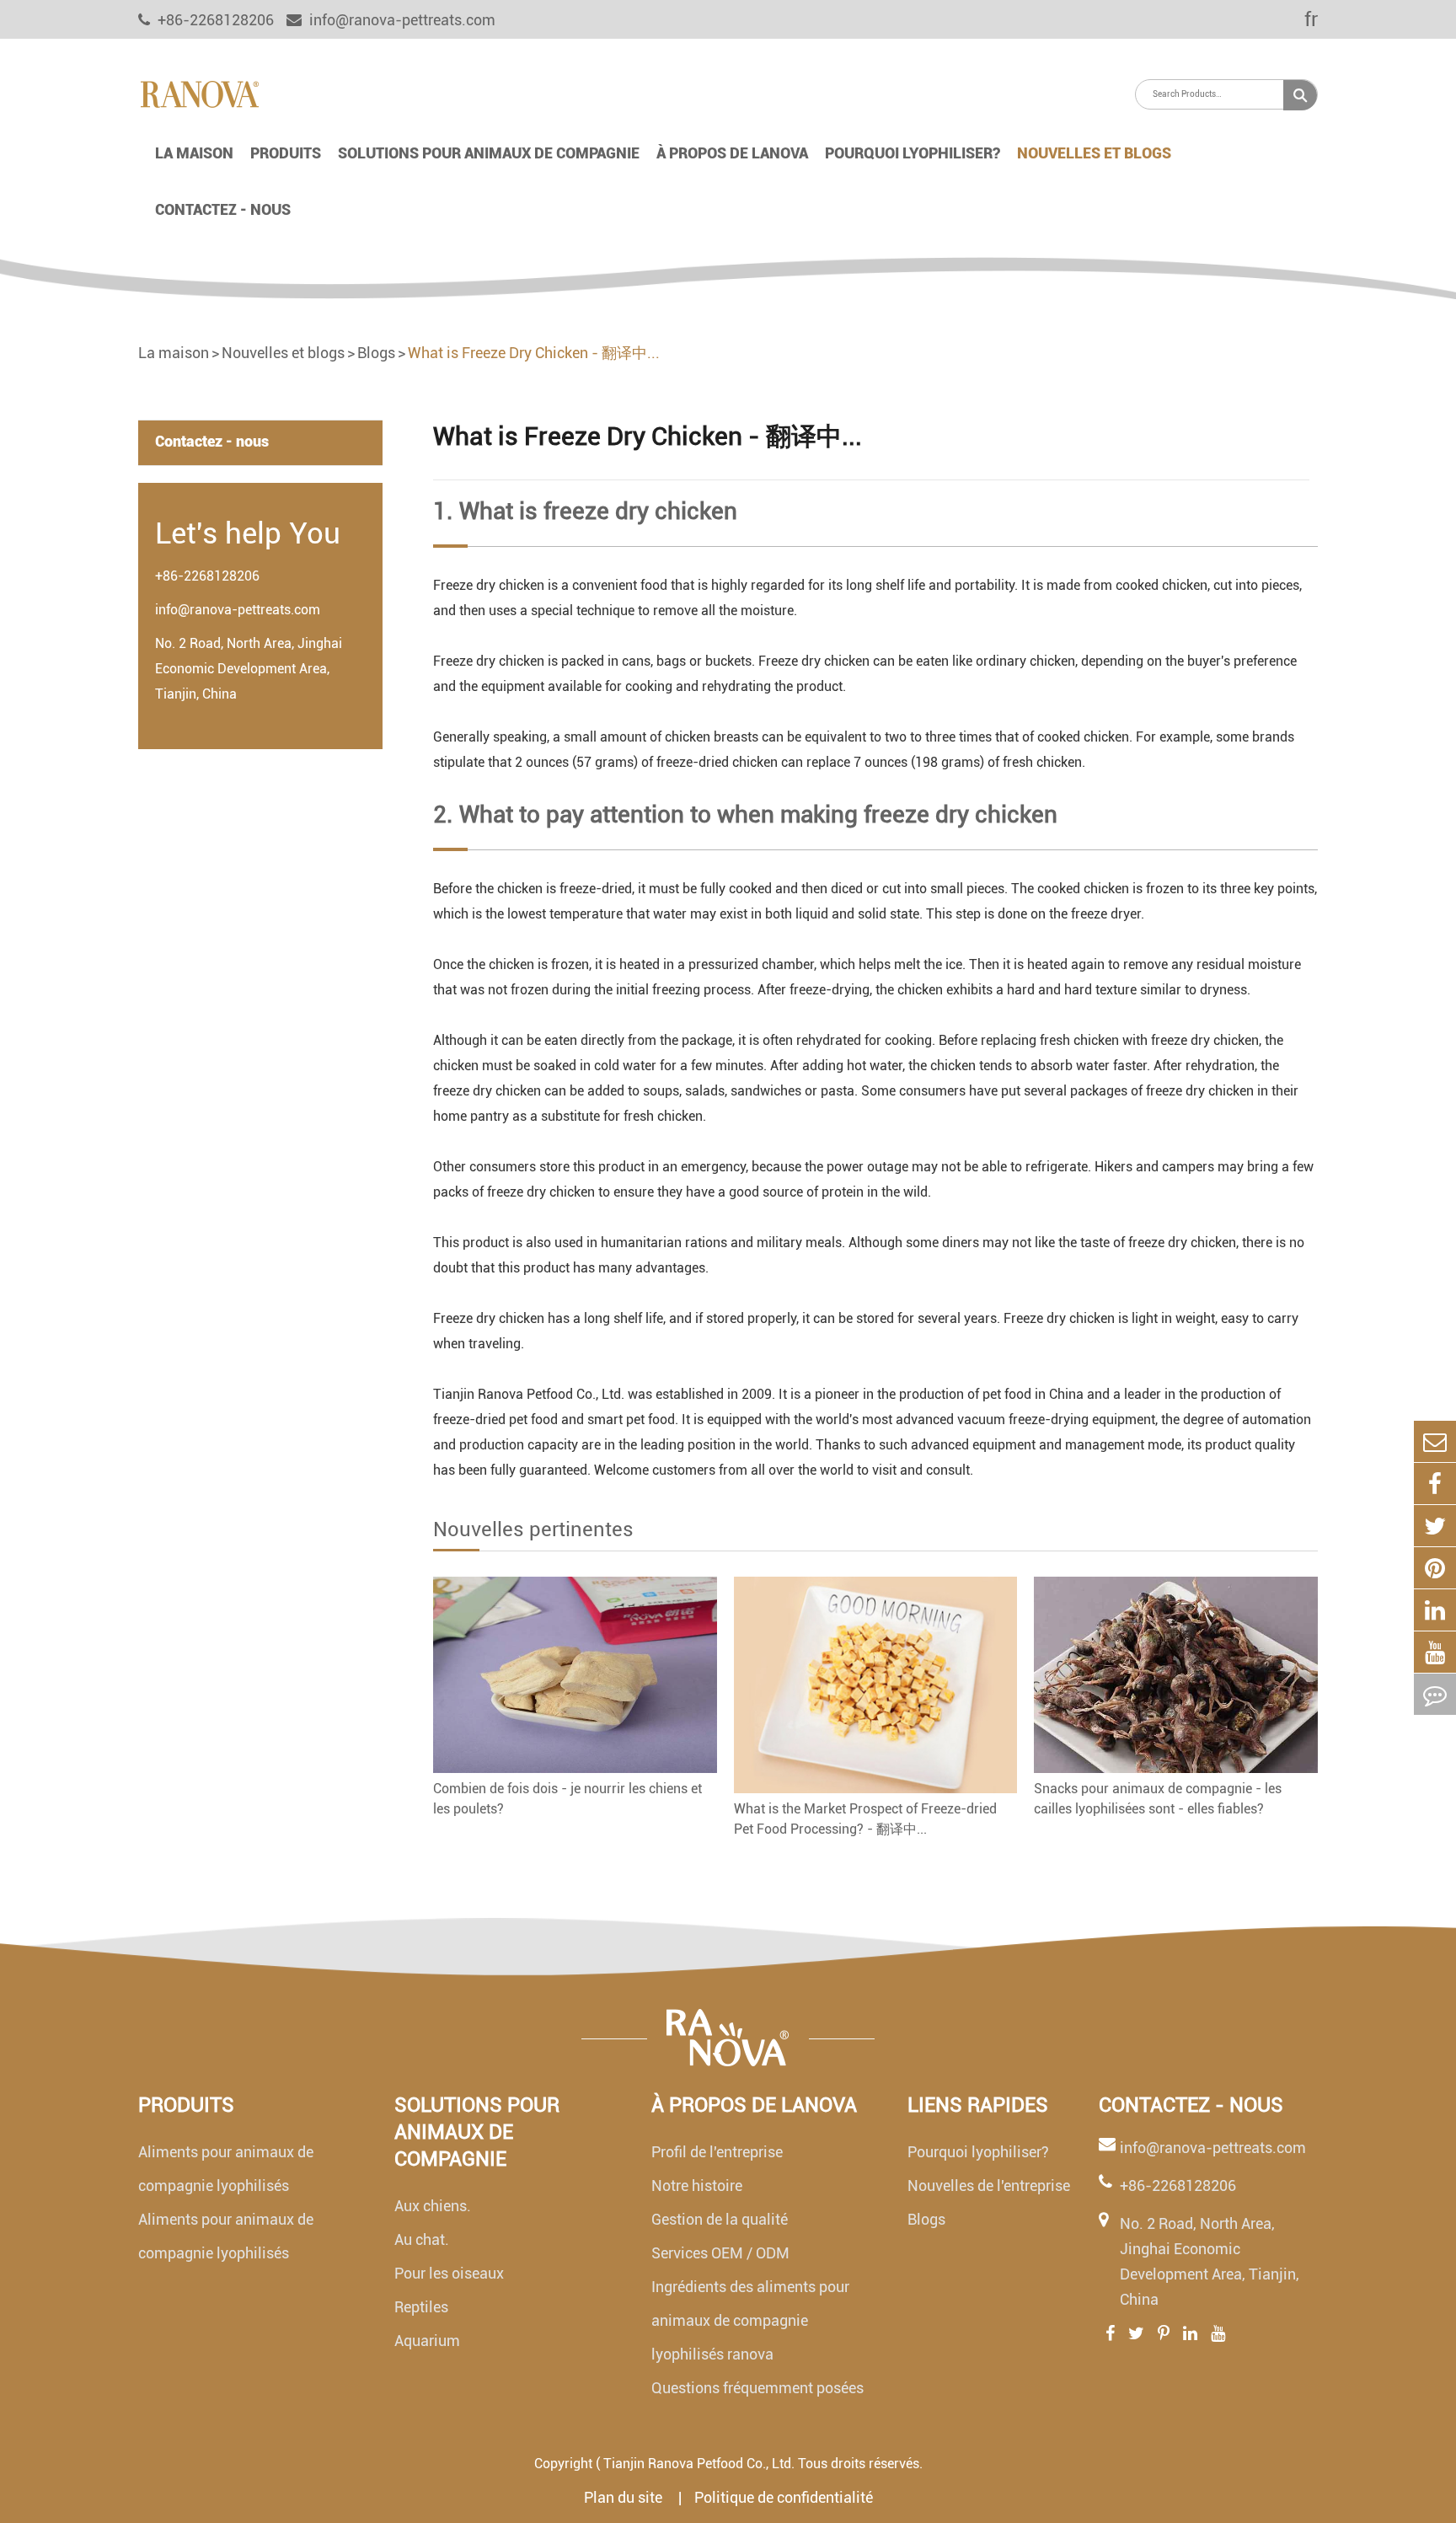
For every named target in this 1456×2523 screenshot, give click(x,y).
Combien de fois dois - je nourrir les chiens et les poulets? (567, 1799)
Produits (286, 153)
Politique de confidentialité (784, 2497)
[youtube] (1435, 1652)
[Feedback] (1435, 1694)
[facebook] (1435, 1484)
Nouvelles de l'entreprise (989, 2186)
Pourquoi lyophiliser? (913, 153)
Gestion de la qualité (720, 2219)
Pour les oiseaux (449, 2273)
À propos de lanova (732, 153)
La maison (194, 153)
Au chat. (422, 2239)
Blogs (376, 353)
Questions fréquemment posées (757, 2388)
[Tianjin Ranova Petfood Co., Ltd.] (199, 93)
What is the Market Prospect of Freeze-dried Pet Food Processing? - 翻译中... (865, 1819)
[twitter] (1435, 1526)
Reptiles (421, 2307)
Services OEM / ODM (720, 2253)
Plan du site (625, 2497)
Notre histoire (697, 2186)
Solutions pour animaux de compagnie (489, 153)
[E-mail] (1435, 1441)
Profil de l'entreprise (717, 2152)
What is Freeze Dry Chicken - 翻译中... (534, 353)
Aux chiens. (433, 2206)
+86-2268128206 (207, 576)
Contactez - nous (223, 209)
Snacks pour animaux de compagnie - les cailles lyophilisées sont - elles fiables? (1158, 1799)
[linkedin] (1435, 1610)
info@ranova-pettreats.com (401, 20)
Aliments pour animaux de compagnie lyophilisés (226, 2169)
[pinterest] (1435, 1568)
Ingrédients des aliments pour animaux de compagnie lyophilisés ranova (750, 2320)
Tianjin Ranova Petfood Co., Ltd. (699, 2464)
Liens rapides (978, 2105)
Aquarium (427, 2341)
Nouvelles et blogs (1094, 153)
